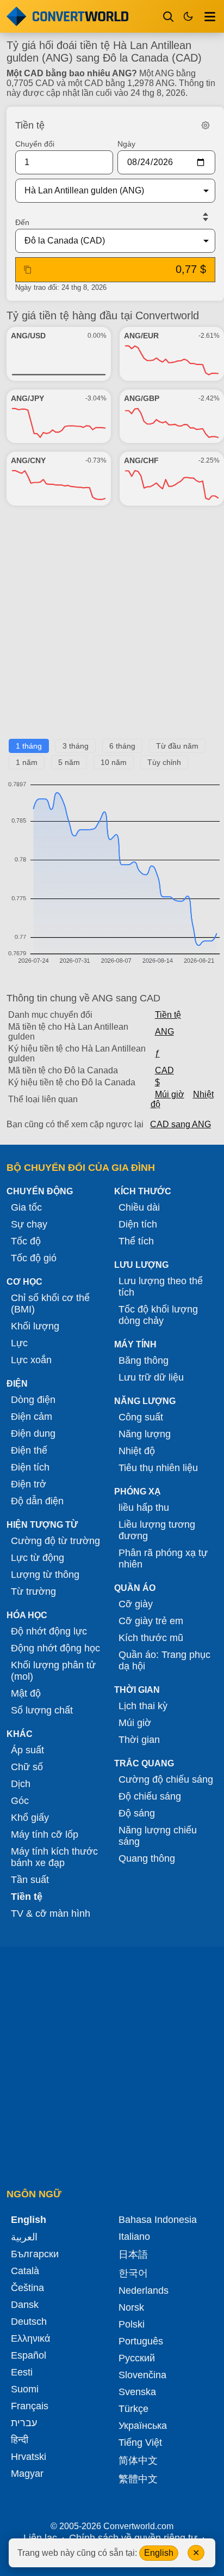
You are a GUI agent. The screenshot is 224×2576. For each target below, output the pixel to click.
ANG (164, 1032)
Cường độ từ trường (55, 1541)
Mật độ (26, 1693)
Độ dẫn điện (37, 1501)
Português (141, 2341)
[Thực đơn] (210, 16)
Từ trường (33, 1591)
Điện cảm (32, 1417)
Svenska (137, 2392)
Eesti (22, 2372)
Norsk (131, 2307)
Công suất (141, 1417)
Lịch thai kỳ (143, 1706)
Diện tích (138, 1224)
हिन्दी (20, 2440)
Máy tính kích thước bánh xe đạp (54, 1857)
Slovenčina (142, 2375)
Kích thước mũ (151, 1638)
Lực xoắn (31, 1360)
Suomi (25, 2389)
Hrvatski (29, 2457)
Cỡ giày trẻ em (151, 1621)
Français (30, 2406)
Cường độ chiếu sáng (166, 1779)
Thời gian (139, 1740)
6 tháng (122, 746)
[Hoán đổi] (206, 217)
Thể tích (136, 1241)
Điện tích (30, 1467)
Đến (22, 222)
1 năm (27, 762)
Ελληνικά (30, 2338)
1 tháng (29, 746)
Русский (137, 2358)
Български (35, 2254)
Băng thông (144, 1360)
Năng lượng (145, 1434)
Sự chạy (29, 1224)
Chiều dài (139, 1207)
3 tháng (76, 746)
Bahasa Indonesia (158, 2220)
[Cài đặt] (206, 125)
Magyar (27, 2474)
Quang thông (147, 1858)
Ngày (126, 144)
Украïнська (143, 2426)
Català (25, 2271)
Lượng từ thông (45, 1575)
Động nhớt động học (55, 1648)
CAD (164, 1070)
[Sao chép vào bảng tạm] (28, 270)
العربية (24, 2237)
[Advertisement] (112, 627)
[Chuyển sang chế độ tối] (188, 16)
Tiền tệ (168, 1015)
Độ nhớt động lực (49, 1631)
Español (29, 2355)
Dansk (25, 2305)
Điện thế (29, 1450)
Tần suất (30, 1880)
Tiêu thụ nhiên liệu (158, 1468)
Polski (132, 2324)
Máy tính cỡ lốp (45, 1834)
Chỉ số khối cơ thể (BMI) (50, 1304)
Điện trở (29, 1484)
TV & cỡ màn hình (51, 1913)
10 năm (114, 762)
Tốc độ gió (34, 1258)
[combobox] (107, 191)
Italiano (134, 2237)
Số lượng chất (42, 1710)
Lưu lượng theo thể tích (161, 1287)
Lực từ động (38, 1558)
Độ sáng (137, 1813)
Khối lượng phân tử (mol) (53, 1671)
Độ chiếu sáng (150, 1796)
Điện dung (33, 1433)
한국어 (133, 2273)
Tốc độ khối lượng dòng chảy (158, 1315)
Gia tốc (26, 1207)
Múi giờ (170, 1094)
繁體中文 (138, 2479)
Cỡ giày (136, 1604)
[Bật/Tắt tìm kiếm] (169, 16)
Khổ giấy (30, 1818)
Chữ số (27, 1767)
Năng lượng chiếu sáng (158, 1836)
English (159, 2553)
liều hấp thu (144, 1508)
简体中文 (138, 2460)
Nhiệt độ (137, 1451)
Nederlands (144, 2291)
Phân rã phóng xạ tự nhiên (163, 1559)
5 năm (69, 762)
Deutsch (29, 2322)
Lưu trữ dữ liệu (151, 1377)
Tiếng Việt (140, 2443)
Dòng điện (33, 1400)
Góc (20, 1801)
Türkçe (133, 2409)
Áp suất (27, 1750)
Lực (19, 1343)
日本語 (133, 2255)
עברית (24, 2423)
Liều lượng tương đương (157, 1530)
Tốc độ (26, 1241)
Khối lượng (35, 1326)
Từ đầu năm (177, 746)
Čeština (27, 2288)
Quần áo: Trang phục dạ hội (164, 1660)
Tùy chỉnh (164, 762)
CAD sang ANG (181, 1124)
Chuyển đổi (35, 144)
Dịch (21, 1784)
